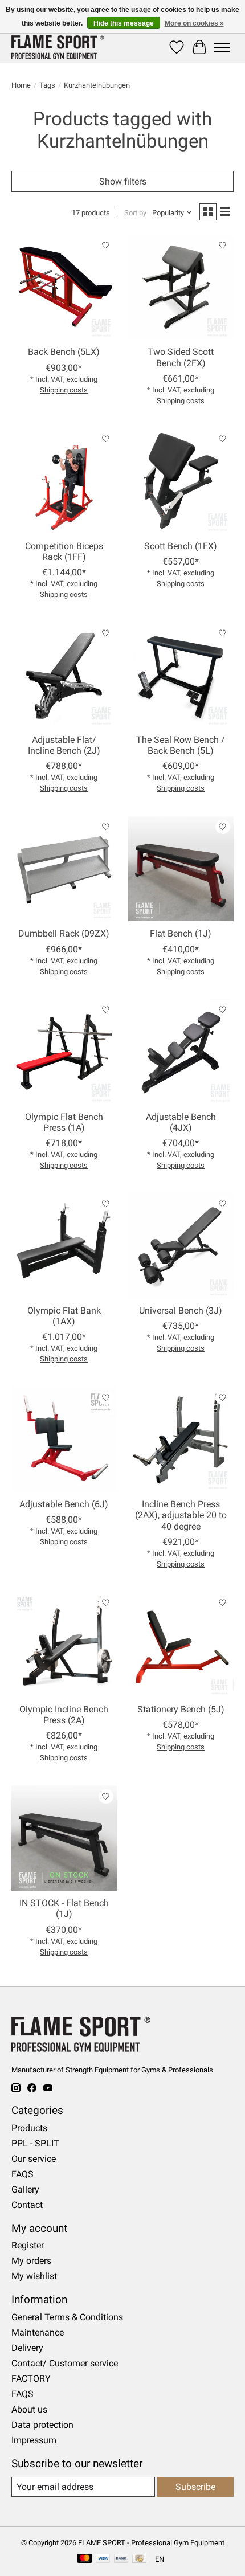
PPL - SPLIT (35, 2143)
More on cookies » (194, 23)
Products (29, 2128)
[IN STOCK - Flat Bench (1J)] (64, 1838)
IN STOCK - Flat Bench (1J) (64, 1908)
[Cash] (139, 2559)
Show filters (123, 181)
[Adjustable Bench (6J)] (64, 1439)
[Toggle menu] (222, 47)
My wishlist (34, 2276)
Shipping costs (64, 390)
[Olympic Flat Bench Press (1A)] (64, 1052)
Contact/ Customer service (65, 2363)
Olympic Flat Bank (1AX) (64, 1316)
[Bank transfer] (121, 2559)
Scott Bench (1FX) (181, 546)
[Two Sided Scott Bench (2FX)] (181, 287)
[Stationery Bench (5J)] (181, 1644)
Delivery (27, 2348)
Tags (47, 85)
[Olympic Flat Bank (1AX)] (64, 1246)
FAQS (23, 2174)
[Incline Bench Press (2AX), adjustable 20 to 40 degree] (181, 1439)
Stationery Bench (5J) (181, 1709)
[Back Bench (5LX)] (64, 287)
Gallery (25, 2189)
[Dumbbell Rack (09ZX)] (64, 868)
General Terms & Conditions (67, 2317)
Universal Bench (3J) (181, 1311)
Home (21, 85)
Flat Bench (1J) (181, 933)
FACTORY (31, 2379)
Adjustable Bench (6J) (64, 1504)
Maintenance (38, 2332)
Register (28, 2245)
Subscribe (195, 2487)
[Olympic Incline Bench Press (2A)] (64, 1644)
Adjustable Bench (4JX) (181, 1122)
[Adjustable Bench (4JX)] (181, 1052)
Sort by (135, 213)
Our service (34, 2159)
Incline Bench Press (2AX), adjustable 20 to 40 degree (181, 1515)
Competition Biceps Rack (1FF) (64, 551)
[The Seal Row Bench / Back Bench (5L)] (181, 675)
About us (29, 2409)
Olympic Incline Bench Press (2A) (64, 1715)
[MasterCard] (85, 2559)
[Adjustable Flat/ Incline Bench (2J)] (64, 675)
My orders (31, 2261)
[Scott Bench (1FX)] (181, 481)
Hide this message (124, 23)
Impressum (34, 2440)
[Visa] (103, 2559)
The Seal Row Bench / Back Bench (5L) (181, 745)
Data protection (42, 2425)
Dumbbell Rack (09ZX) (64, 933)
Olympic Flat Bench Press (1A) (64, 1122)
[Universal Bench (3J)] (181, 1246)
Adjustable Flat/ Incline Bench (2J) (64, 745)
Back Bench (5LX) (64, 352)
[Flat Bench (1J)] (181, 868)
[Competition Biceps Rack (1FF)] (64, 481)
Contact (27, 2205)
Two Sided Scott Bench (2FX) (181, 357)
